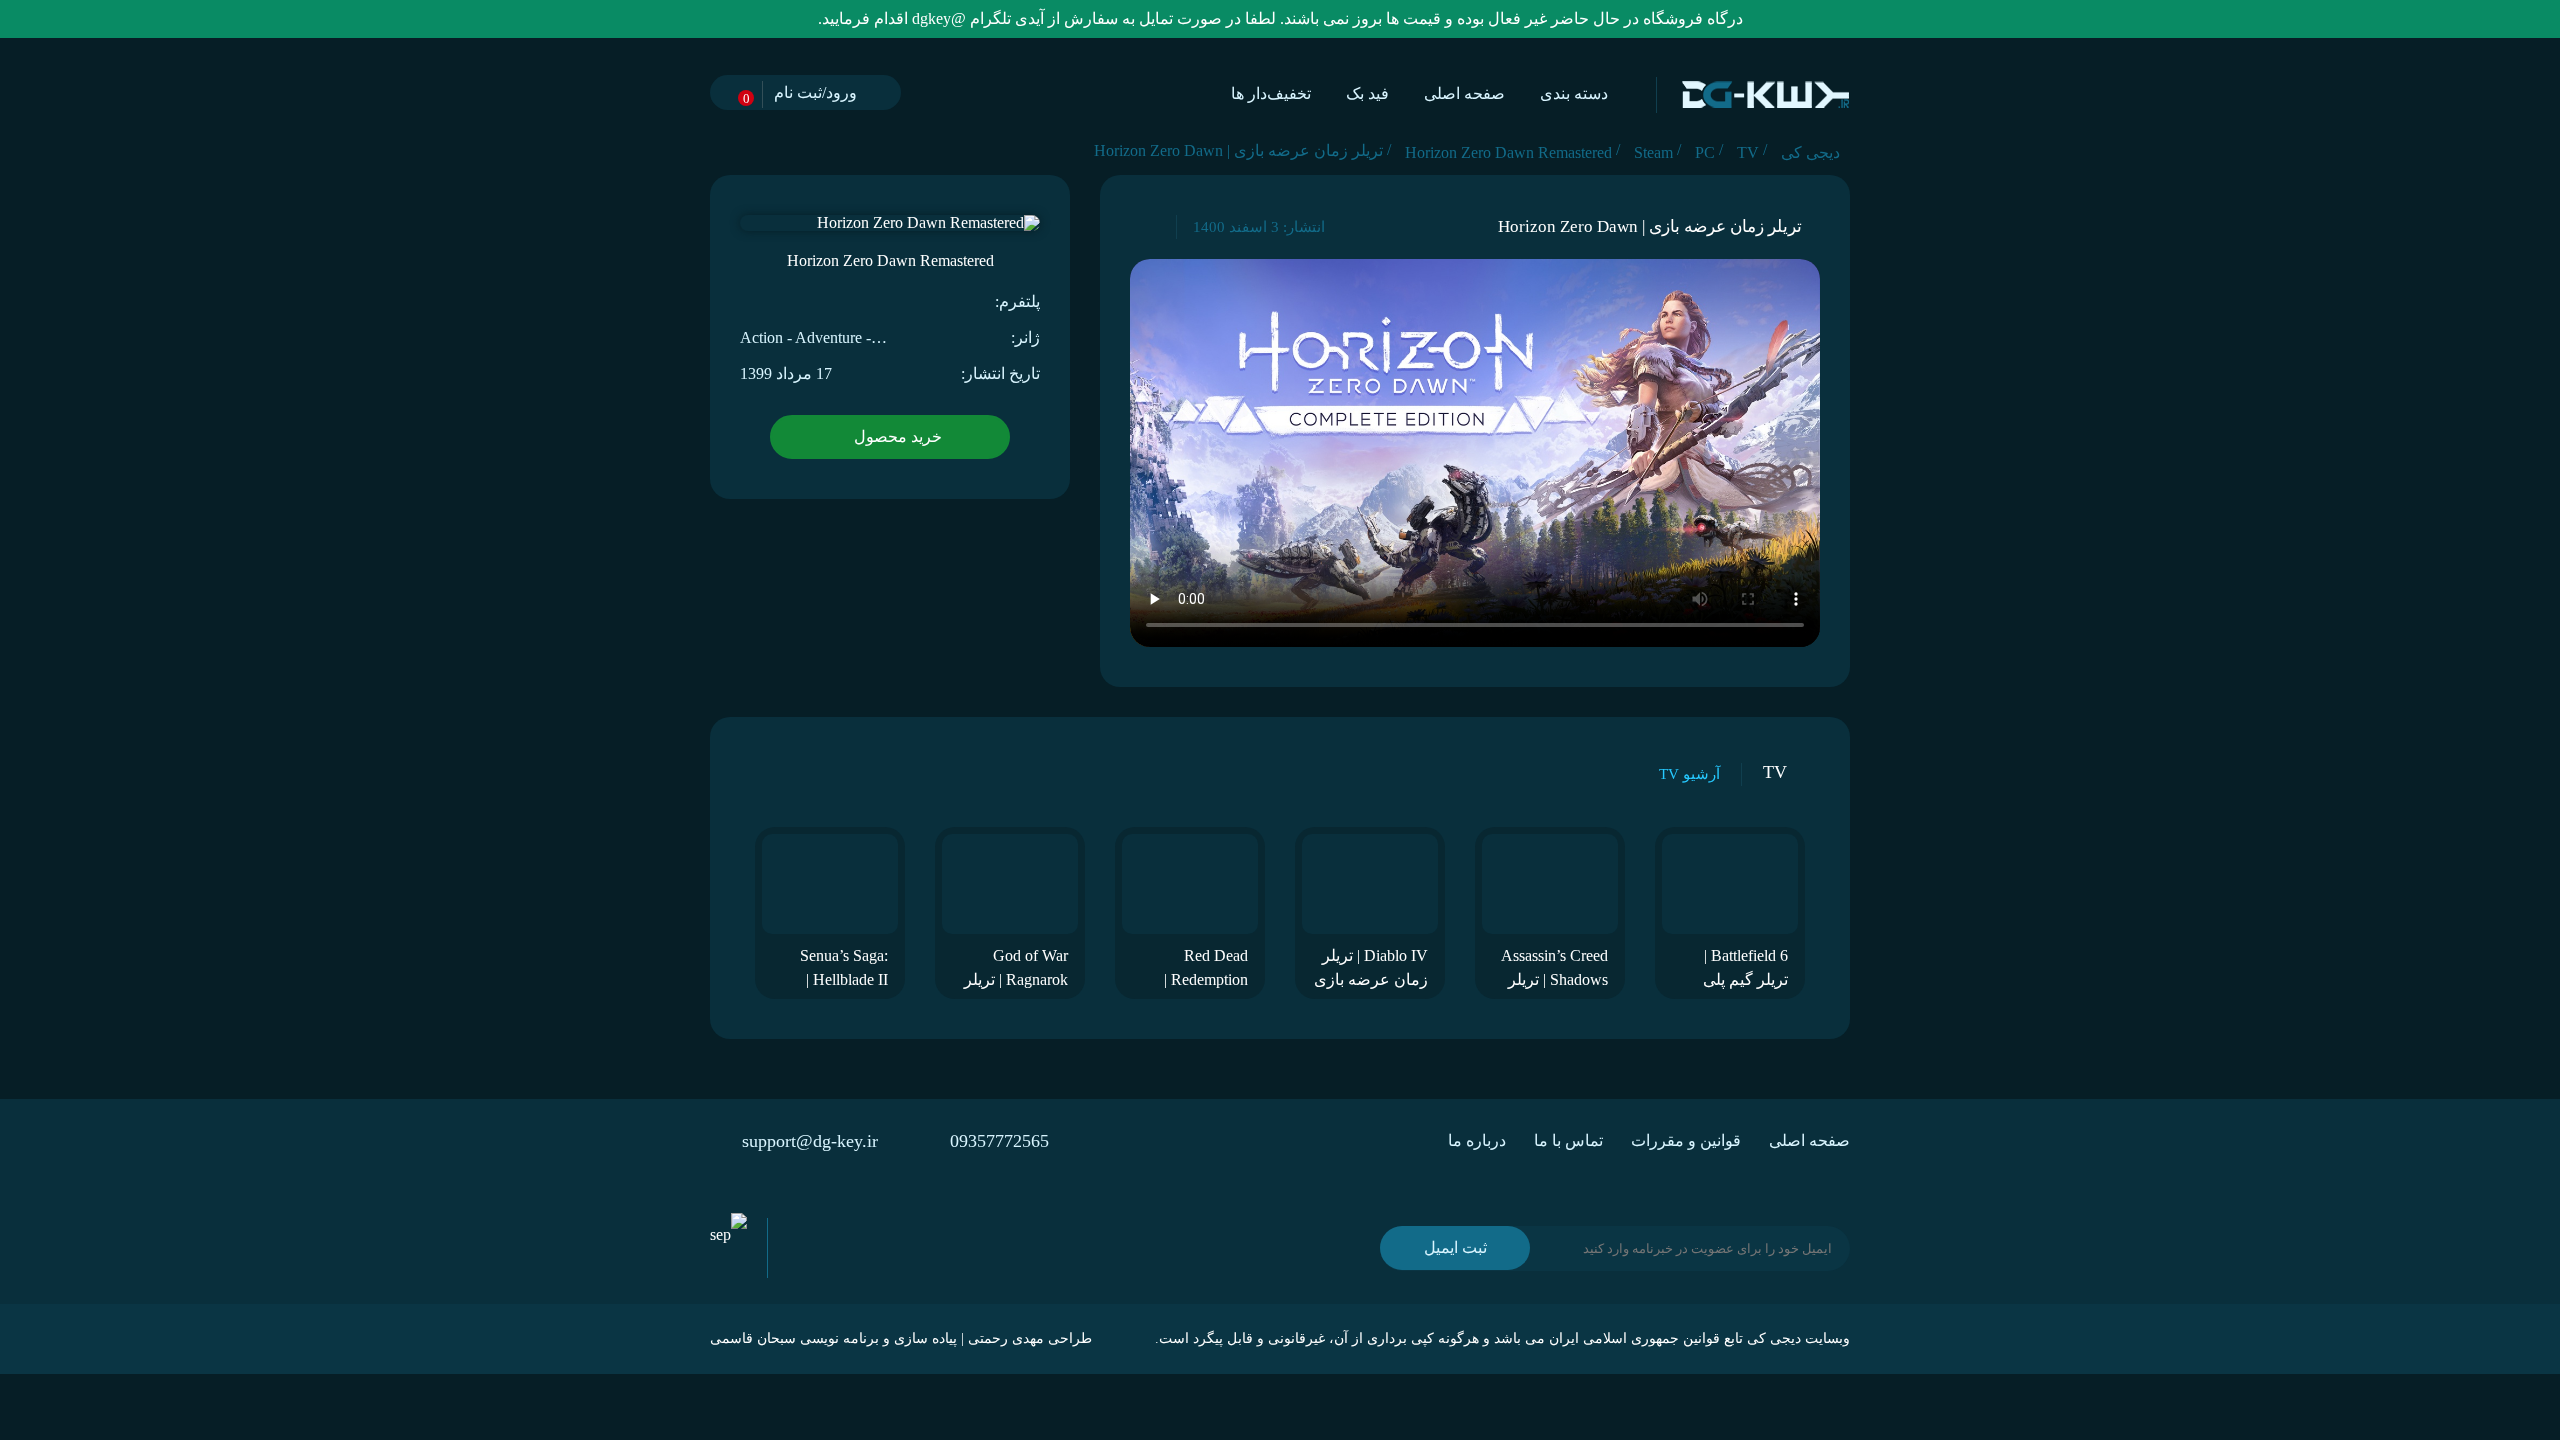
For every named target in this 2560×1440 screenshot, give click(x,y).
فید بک (1367, 93)
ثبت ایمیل (1455, 1247)
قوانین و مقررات (1686, 1140)
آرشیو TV (1689, 774)
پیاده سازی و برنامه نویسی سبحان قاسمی (833, 1338)
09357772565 (999, 1141)
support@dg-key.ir (810, 1141)
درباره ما (1477, 1140)
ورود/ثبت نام (815, 92)
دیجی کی (1774, 1338)
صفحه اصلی (1464, 93)
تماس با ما (1568, 1140)
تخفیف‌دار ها (1271, 93)
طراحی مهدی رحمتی (1030, 1338)
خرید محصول (898, 436)
